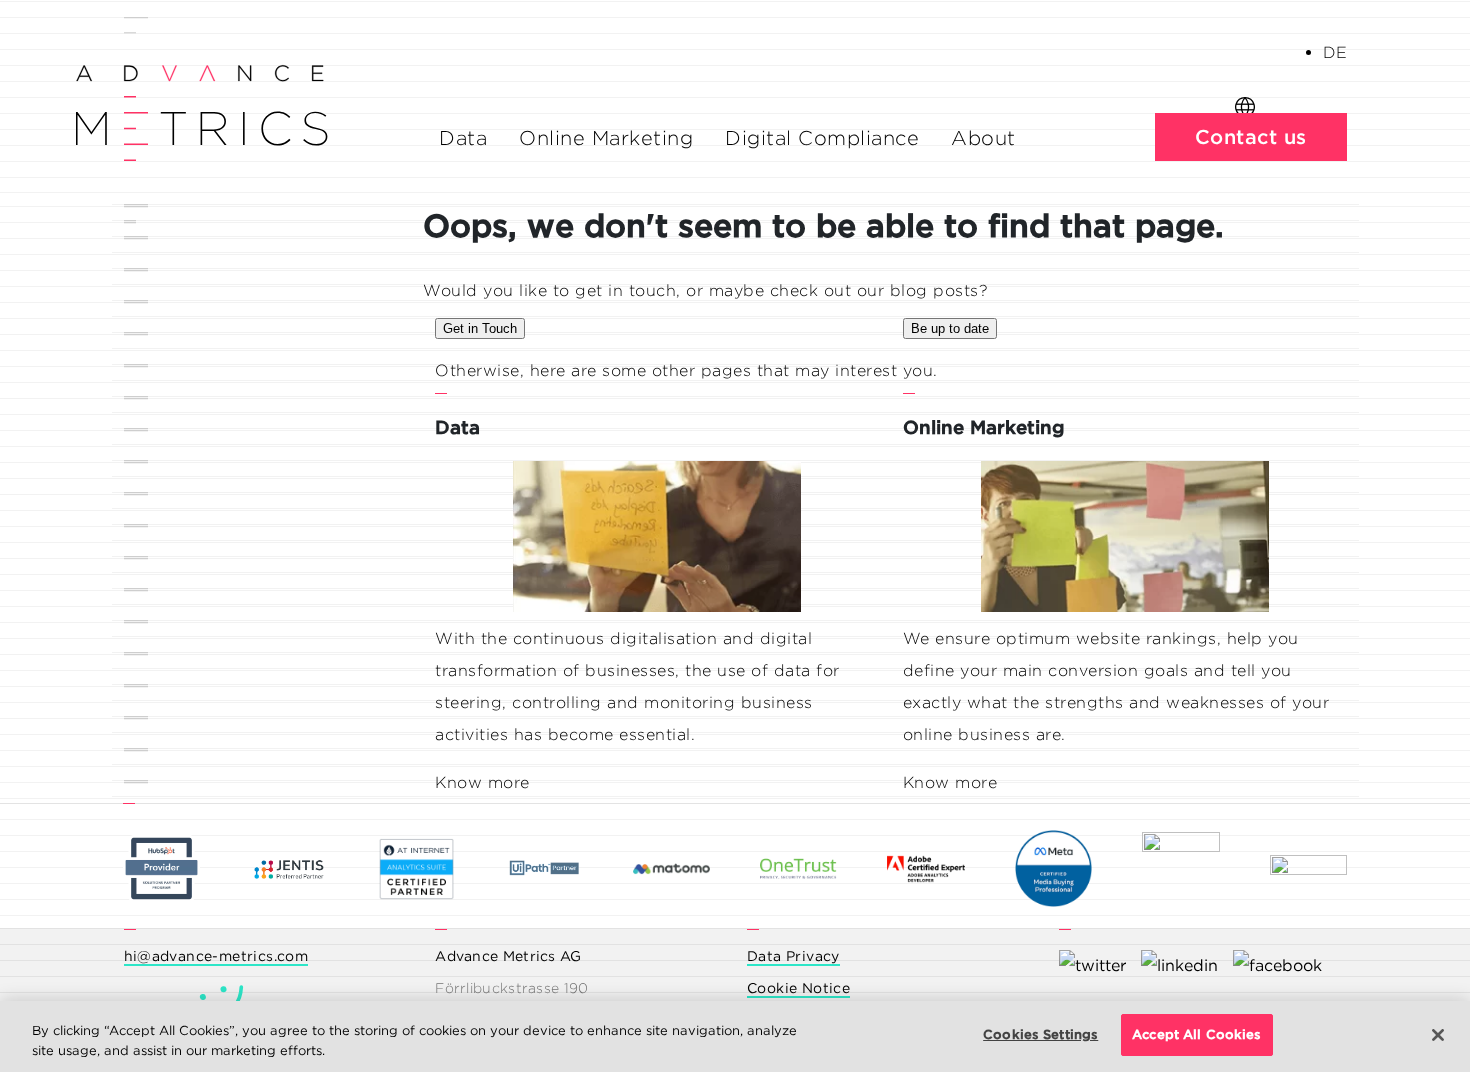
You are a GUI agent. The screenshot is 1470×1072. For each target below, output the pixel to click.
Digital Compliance (822, 138)
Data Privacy (793, 956)
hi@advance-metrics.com (216, 956)
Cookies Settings (1040, 1034)
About (983, 138)
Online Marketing (606, 138)
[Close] (1438, 1035)
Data (463, 138)
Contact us (1251, 137)
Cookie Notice (798, 988)
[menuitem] (1335, 52)
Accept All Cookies (1196, 1034)
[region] (735, 1036)
